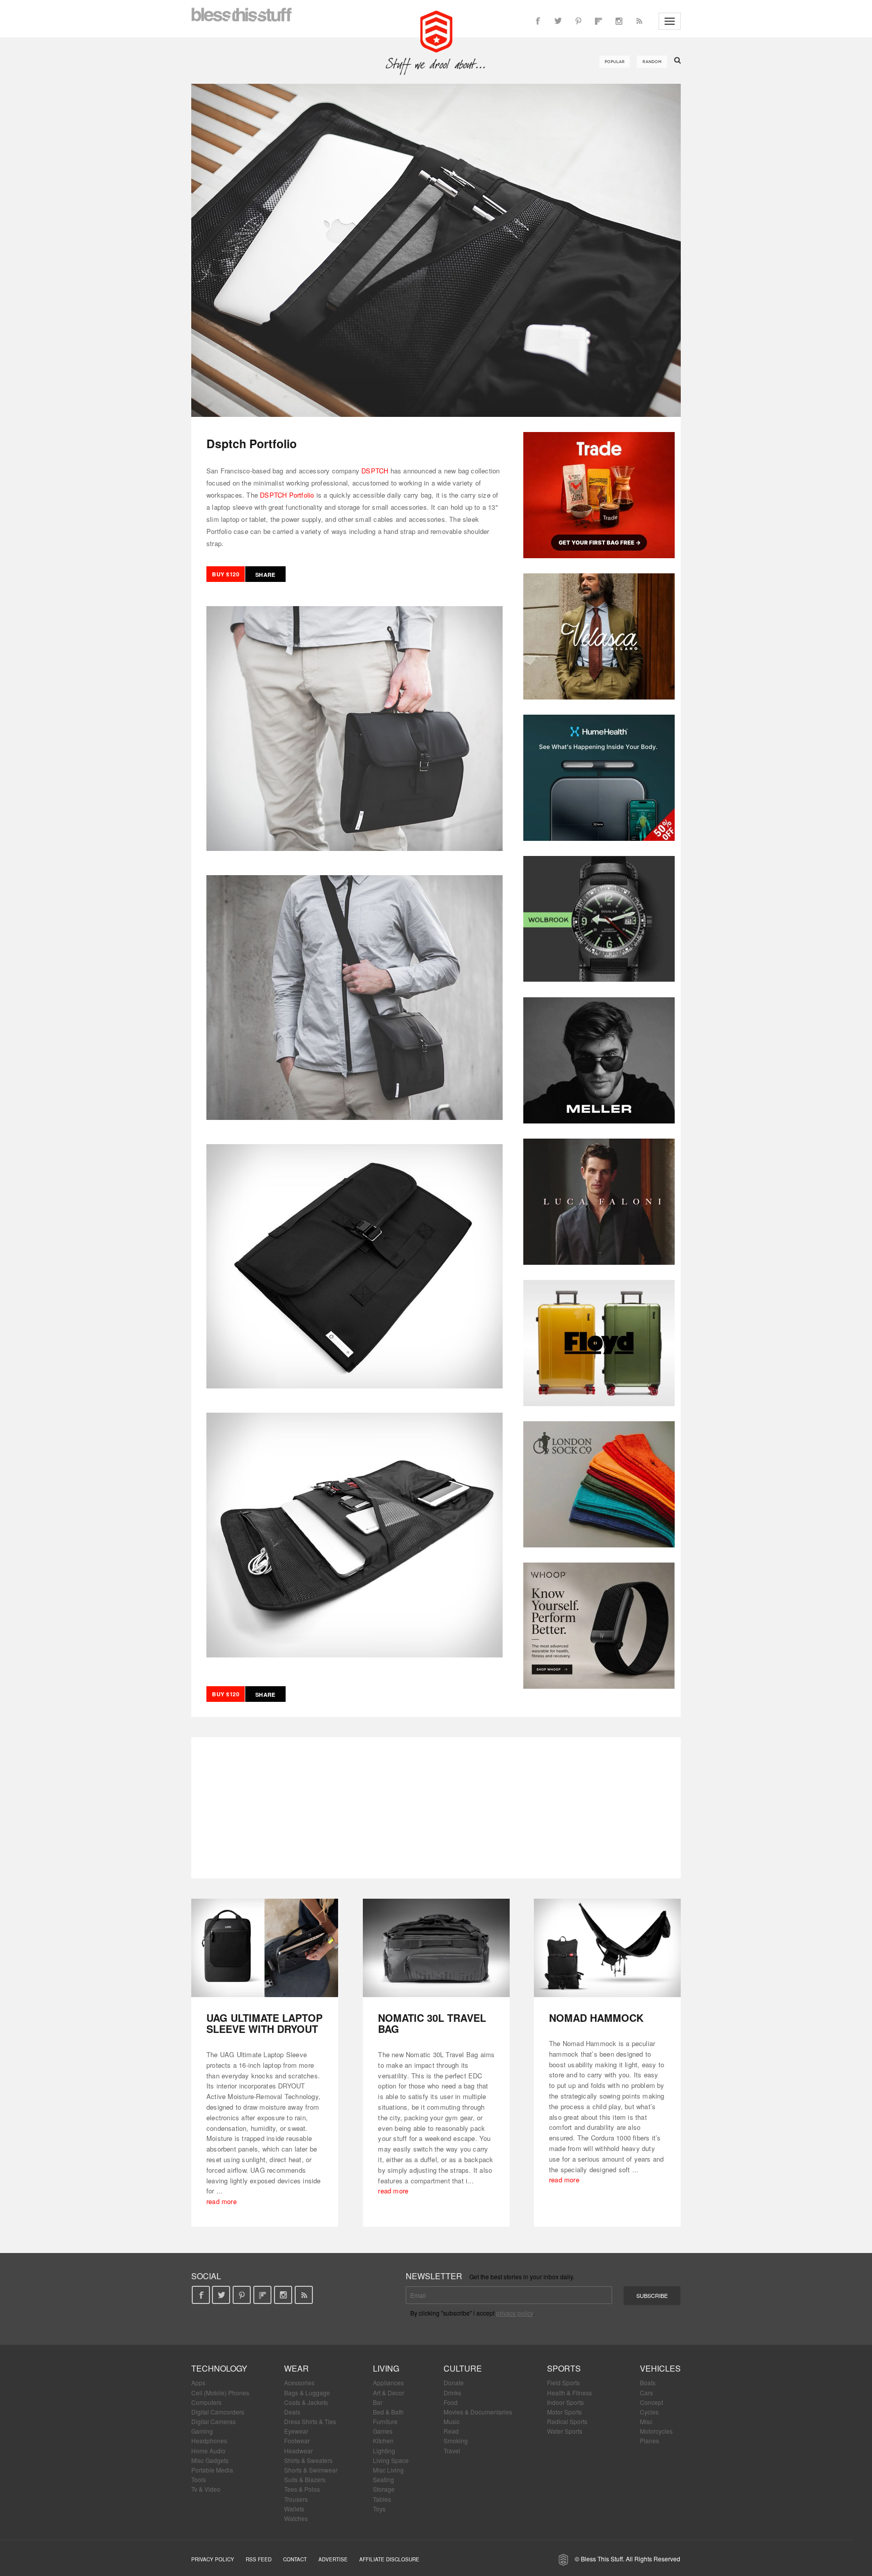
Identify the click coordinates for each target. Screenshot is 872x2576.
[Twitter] (558, 21)
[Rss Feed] (639, 21)
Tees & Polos (302, 2489)
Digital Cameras (213, 2421)
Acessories (299, 2382)
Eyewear (296, 2431)
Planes (649, 2440)
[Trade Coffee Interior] (599, 495)
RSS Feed (259, 2559)
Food (451, 2402)
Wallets (294, 2509)
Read (451, 2431)
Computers (206, 2402)
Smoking (456, 2440)
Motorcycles (656, 2431)
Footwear (297, 2440)
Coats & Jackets (306, 2402)
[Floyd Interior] (599, 1343)
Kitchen (383, 2440)
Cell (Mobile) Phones (220, 2393)
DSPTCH (375, 471)
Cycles (649, 2412)
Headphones (209, 2440)
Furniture (385, 2421)
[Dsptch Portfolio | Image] (436, 250)
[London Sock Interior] (599, 1484)
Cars (646, 2393)
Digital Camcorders (218, 2412)
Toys (379, 2509)
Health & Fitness (569, 2393)
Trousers (296, 2499)
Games (383, 2431)
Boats (648, 2382)
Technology (219, 2368)
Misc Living (388, 2470)
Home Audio (208, 2451)
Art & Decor (389, 2393)
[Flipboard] (598, 21)
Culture (463, 2368)
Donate (454, 2382)
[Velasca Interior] (599, 636)
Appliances (388, 2382)
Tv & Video (206, 2489)
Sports (564, 2368)
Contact (295, 2559)
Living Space (391, 2460)
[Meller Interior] (599, 1060)
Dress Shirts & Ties (310, 2421)
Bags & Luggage (307, 2393)
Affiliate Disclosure (389, 2559)
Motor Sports (564, 2412)
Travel (452, 2451)
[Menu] (670, 21)
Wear (296, 2368)
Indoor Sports (565, 2402)
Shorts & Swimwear (311, 2470)
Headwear (298, 2451)
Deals (292, 2412)
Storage (384, 2489)
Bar (378, 2402)
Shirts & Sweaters (308, 2460)
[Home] (436, 30)
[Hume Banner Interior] (599, 778)
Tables (382, 2499)
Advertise (333, 2559)
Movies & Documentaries (478, 2412)
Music (452, 2421)
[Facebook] (538, 21)
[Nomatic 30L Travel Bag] (436, 1948)
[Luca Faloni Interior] (599, 1202)
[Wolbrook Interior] (599, 919)
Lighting (384, 2451)
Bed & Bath (388, 2412)
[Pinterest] (578, 21)
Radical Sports (567, 2421)
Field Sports (563, 2382)
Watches (296, 2518)
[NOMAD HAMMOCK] (607, 1948)
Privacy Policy (213, 2559)
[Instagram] (619, 21)
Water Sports (565, 2431)
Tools (199, 2479)
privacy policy (514, 2313)
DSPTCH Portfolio (287, 495)
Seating (384, 2479)
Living (386, 2368)
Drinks (452, 2393)
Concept (651, 2402)
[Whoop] (599, 1626)
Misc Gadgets (210, 2460)
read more (222, 2201)
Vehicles (660, 2368)
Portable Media (212, 2470)
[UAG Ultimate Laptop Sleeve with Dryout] (265, 1948)
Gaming (202, 2431)
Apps (198, 2382)
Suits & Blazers (305, 2479)
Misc (646, 2421)
